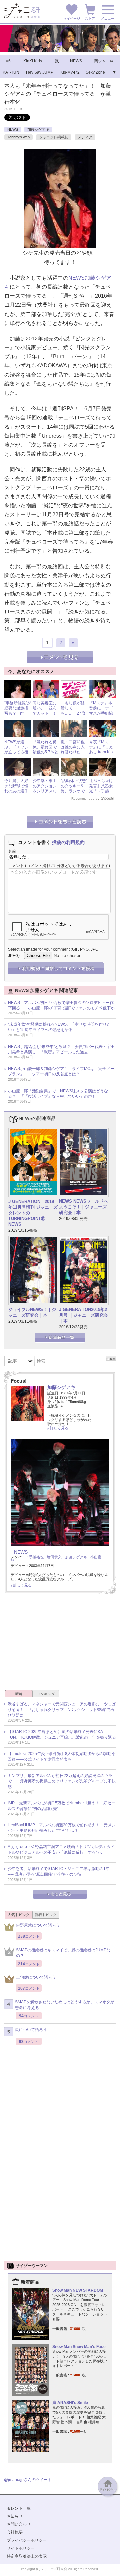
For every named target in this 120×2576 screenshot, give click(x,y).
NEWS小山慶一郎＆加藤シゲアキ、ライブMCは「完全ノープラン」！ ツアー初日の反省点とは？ (61, 1071)
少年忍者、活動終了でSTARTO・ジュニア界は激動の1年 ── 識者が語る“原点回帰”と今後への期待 (59, 1872)
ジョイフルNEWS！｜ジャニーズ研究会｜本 (32, 1312)
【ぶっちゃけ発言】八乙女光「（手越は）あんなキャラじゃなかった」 (101, 794)
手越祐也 (36, 1557)
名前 (12, 851)
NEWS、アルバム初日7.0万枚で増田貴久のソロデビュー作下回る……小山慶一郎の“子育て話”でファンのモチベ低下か (61, 1005)
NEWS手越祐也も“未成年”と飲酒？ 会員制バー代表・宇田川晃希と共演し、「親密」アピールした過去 (61, 1049)
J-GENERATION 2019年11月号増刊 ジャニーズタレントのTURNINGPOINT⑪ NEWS (33, 1213)
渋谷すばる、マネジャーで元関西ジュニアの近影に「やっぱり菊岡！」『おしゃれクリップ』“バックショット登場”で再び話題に (62, 1710)
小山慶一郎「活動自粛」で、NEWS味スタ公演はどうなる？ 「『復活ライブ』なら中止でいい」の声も (58, 1094)
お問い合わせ (19, 2524)
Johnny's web (18, 137)
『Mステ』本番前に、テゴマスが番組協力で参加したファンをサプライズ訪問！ (103, 716)
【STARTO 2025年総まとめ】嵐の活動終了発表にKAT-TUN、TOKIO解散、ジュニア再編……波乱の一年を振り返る (62, 1735)
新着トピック (46, 1915)
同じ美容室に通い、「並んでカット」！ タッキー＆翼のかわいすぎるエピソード (47, 716)
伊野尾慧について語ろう (38, 1925)
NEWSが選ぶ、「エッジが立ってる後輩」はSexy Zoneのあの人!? (16, 755)
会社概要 (15, 2532)
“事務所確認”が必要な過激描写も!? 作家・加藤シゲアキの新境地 (18, 713)
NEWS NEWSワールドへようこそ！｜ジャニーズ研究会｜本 (83, 1207)
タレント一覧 (19, 2508)
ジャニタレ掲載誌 (54, 137)
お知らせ (15, 2516)
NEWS (13, 129)
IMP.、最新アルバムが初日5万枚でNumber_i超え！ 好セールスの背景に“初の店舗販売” (61, 1806)
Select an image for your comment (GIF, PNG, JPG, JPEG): (54, 952)
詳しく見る (59, 1428)
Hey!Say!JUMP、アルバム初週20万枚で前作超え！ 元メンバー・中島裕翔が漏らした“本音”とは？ (62, 1828)
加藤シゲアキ (38, 129)
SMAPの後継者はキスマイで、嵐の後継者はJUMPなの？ (63, 1953)
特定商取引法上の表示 (27, 2556)
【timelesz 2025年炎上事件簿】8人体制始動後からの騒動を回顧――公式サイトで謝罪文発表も (61, 1757)
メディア (85, 137)
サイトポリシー (21, 2548)
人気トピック (19, 1915)
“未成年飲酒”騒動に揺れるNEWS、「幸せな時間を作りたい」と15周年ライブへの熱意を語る (59, 1027)
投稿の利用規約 (68, 842)
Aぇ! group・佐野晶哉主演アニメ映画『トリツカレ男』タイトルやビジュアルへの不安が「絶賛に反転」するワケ (61, 1850)
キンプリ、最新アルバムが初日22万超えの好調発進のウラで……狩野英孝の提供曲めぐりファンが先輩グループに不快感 (62, 1781)
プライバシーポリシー (27, 2540)
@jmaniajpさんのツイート (28, 2480)
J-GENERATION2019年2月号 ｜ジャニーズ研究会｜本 (83, 1315)
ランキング (46, 1694)
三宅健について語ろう (36, 1977)
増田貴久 (54, 1557)
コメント (16, 866)
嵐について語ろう (31, 2030)
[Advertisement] (60, 1644)
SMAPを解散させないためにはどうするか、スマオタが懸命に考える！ (65, 2005)
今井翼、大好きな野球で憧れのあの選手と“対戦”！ (16, 789)
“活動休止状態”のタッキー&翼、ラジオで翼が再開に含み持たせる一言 (74, 794)
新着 (19, 1694)
